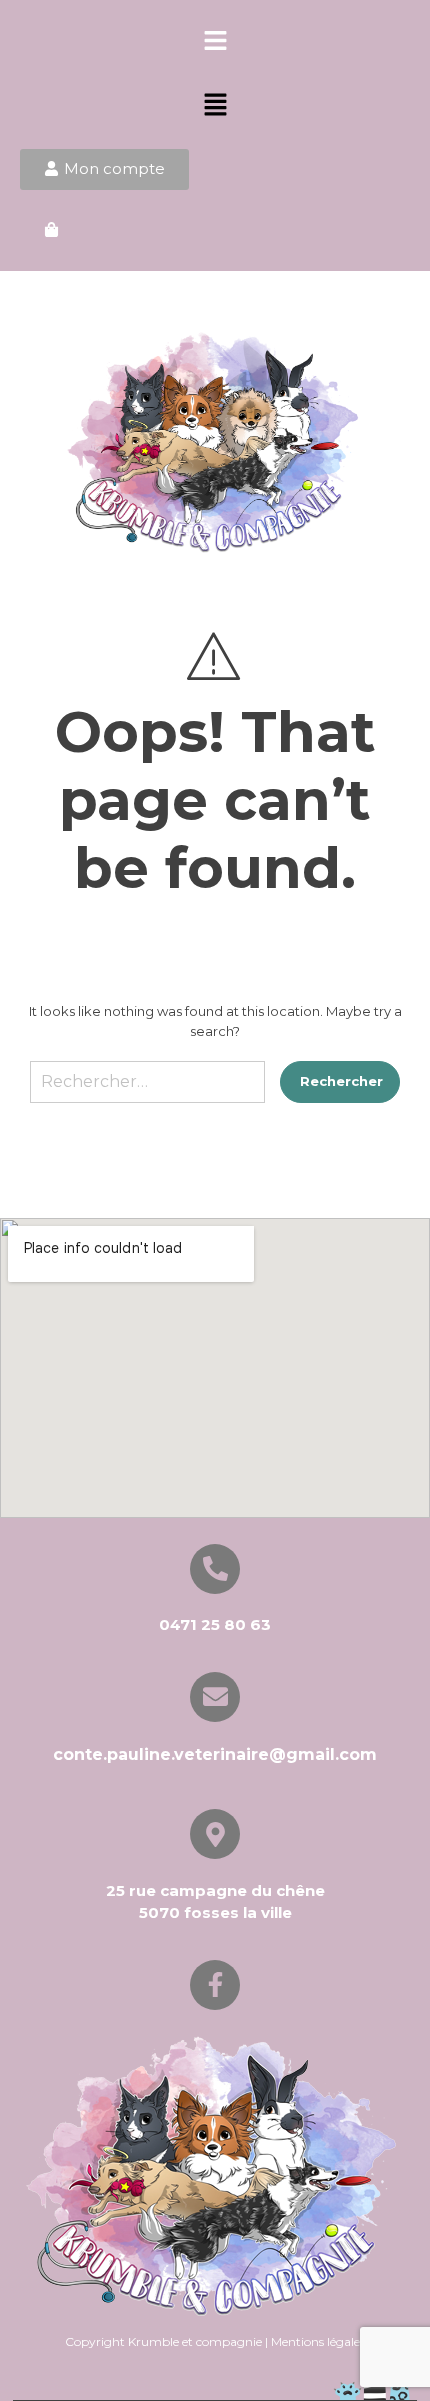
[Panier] (51, 230)
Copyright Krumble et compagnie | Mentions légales (215, 2341)
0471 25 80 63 (215, 1624)
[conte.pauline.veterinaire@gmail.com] (215, 1697)
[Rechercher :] (147, 1089)
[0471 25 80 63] (215, 1569)
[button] (215, 42)
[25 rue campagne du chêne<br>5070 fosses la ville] (215, 1834)
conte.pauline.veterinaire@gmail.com (215, 1754)
